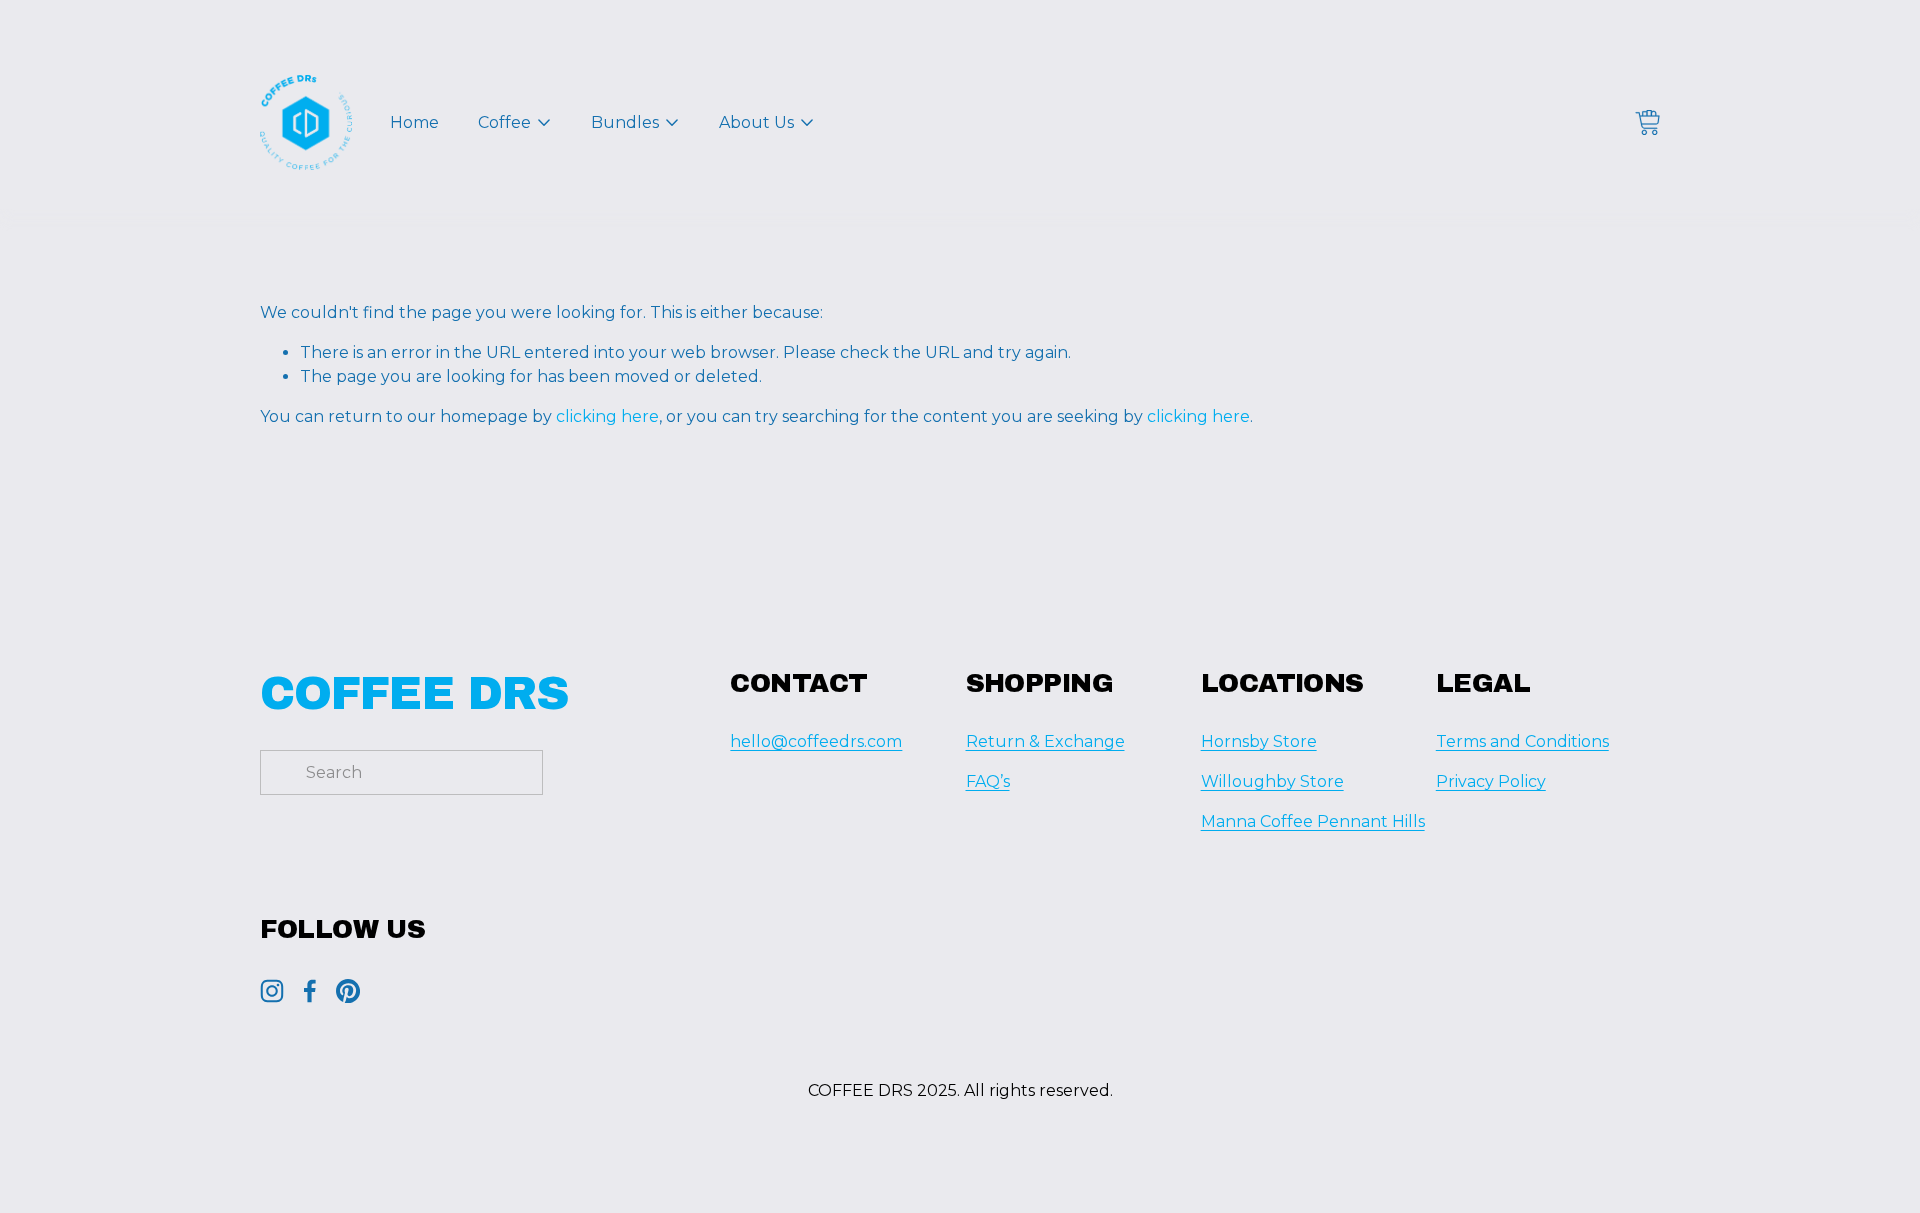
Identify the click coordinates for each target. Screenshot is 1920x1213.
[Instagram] (272, 991)
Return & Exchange (1045, 741)
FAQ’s (988, 781)
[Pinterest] (348, 991)
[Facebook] (310, 991)
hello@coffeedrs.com (816, 741)
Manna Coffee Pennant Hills (1313, 821)
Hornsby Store (1259, 741)
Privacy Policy (1491, 781)
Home (414, 122)
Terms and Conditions (1522, 741)
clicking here (607, 416)
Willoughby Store (1272, 781)
